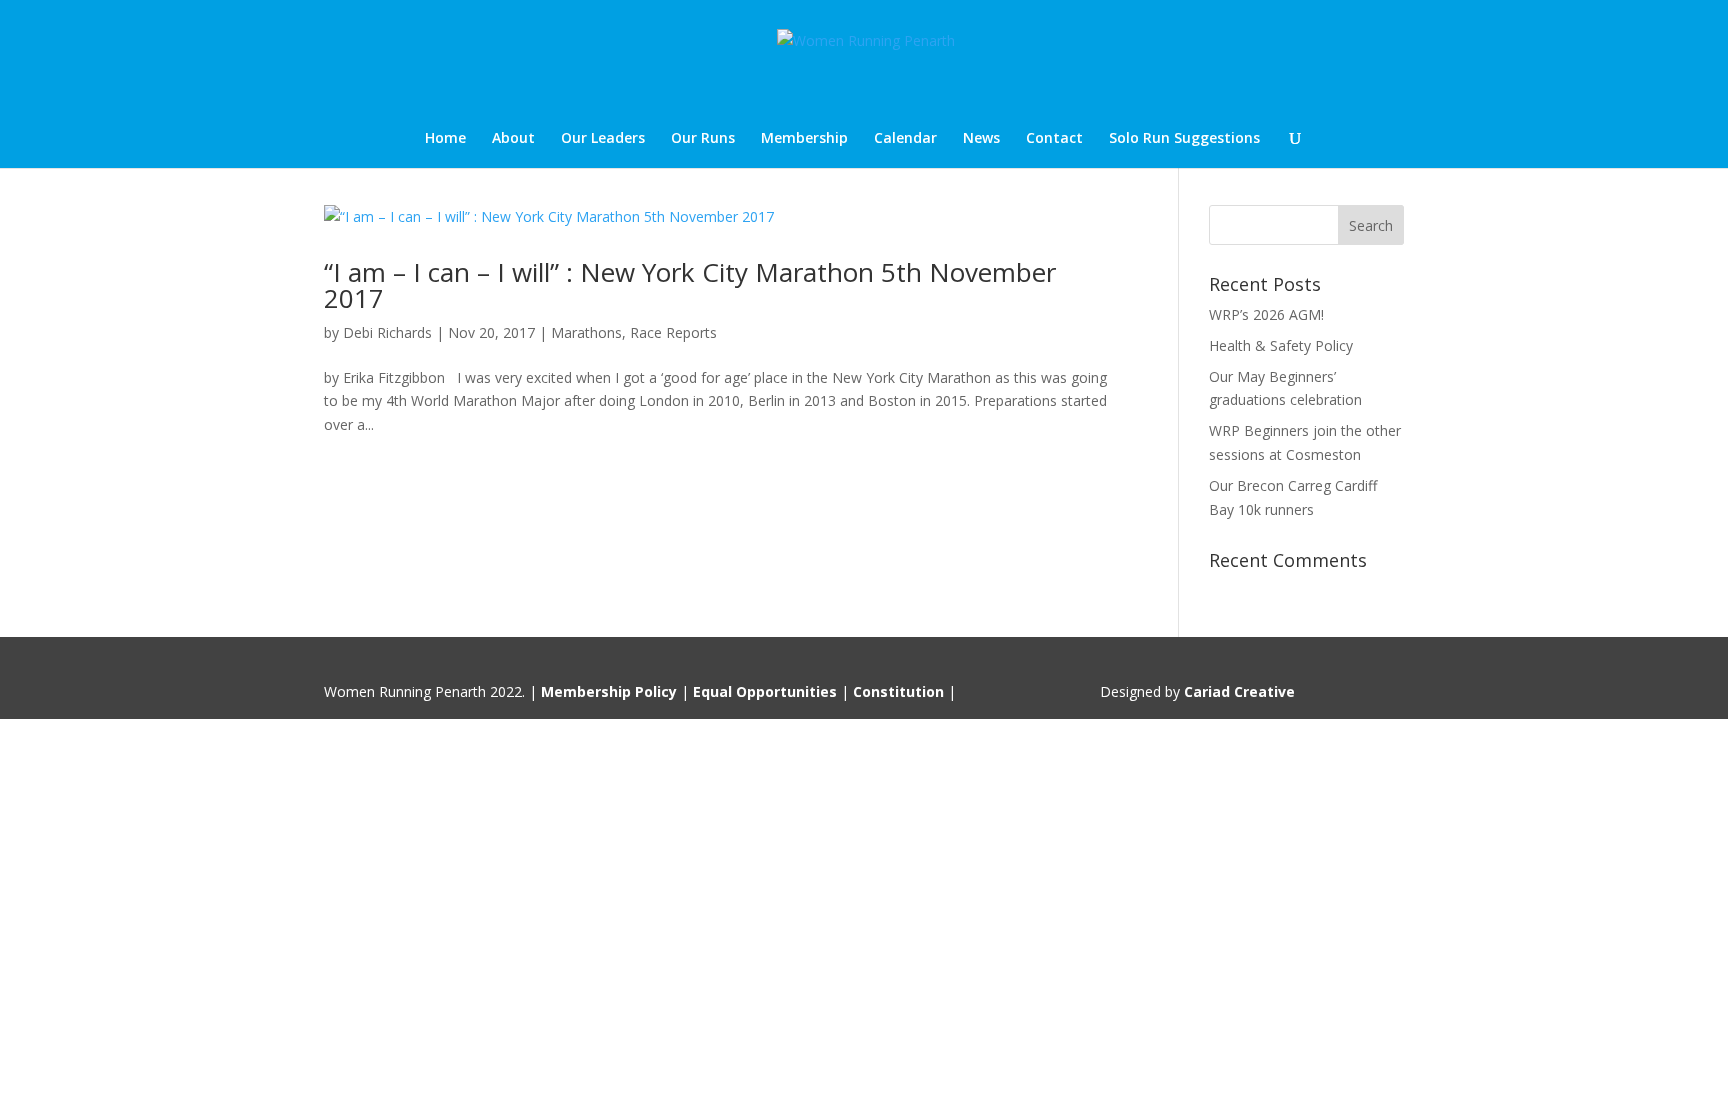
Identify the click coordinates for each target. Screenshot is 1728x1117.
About (513, 139)
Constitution (898, 691)
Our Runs (703, 139)
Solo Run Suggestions (1184, 139)
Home (445, 139)
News (981, 139)
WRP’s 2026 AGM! (1266, 314)
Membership (804, 139)
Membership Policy (609, 691)
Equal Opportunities (765, 691)
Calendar (905, 139)
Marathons (586, 332)
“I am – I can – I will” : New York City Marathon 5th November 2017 (690, 285)
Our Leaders (603, 139)
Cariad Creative (1239, 691)
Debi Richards (387, 332)
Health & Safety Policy (1281, 345)
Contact (1054, 139)
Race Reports (673, 332)
